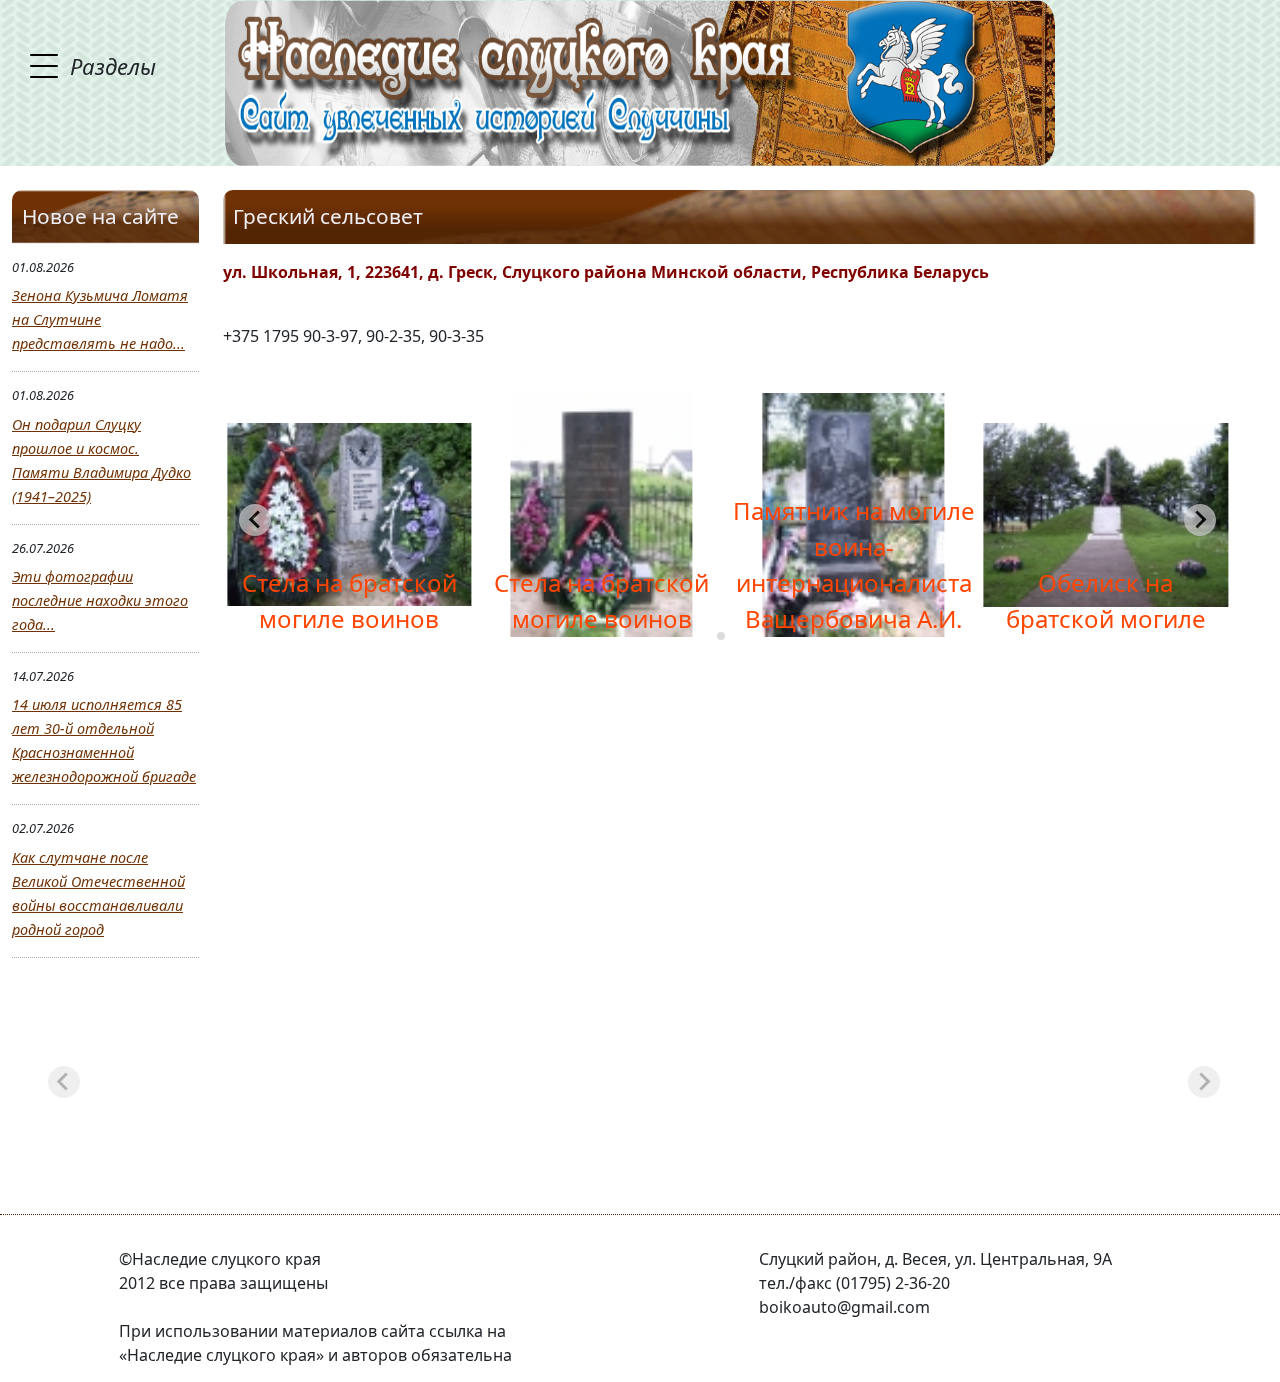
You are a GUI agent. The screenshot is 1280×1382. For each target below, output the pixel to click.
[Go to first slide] (1200, 520)
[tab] (721, 636)
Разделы (113, 66)
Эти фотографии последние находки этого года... (100, 600)
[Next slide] (1204, 1082)
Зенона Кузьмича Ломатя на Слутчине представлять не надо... (100, 319)
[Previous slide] (255, 520)
